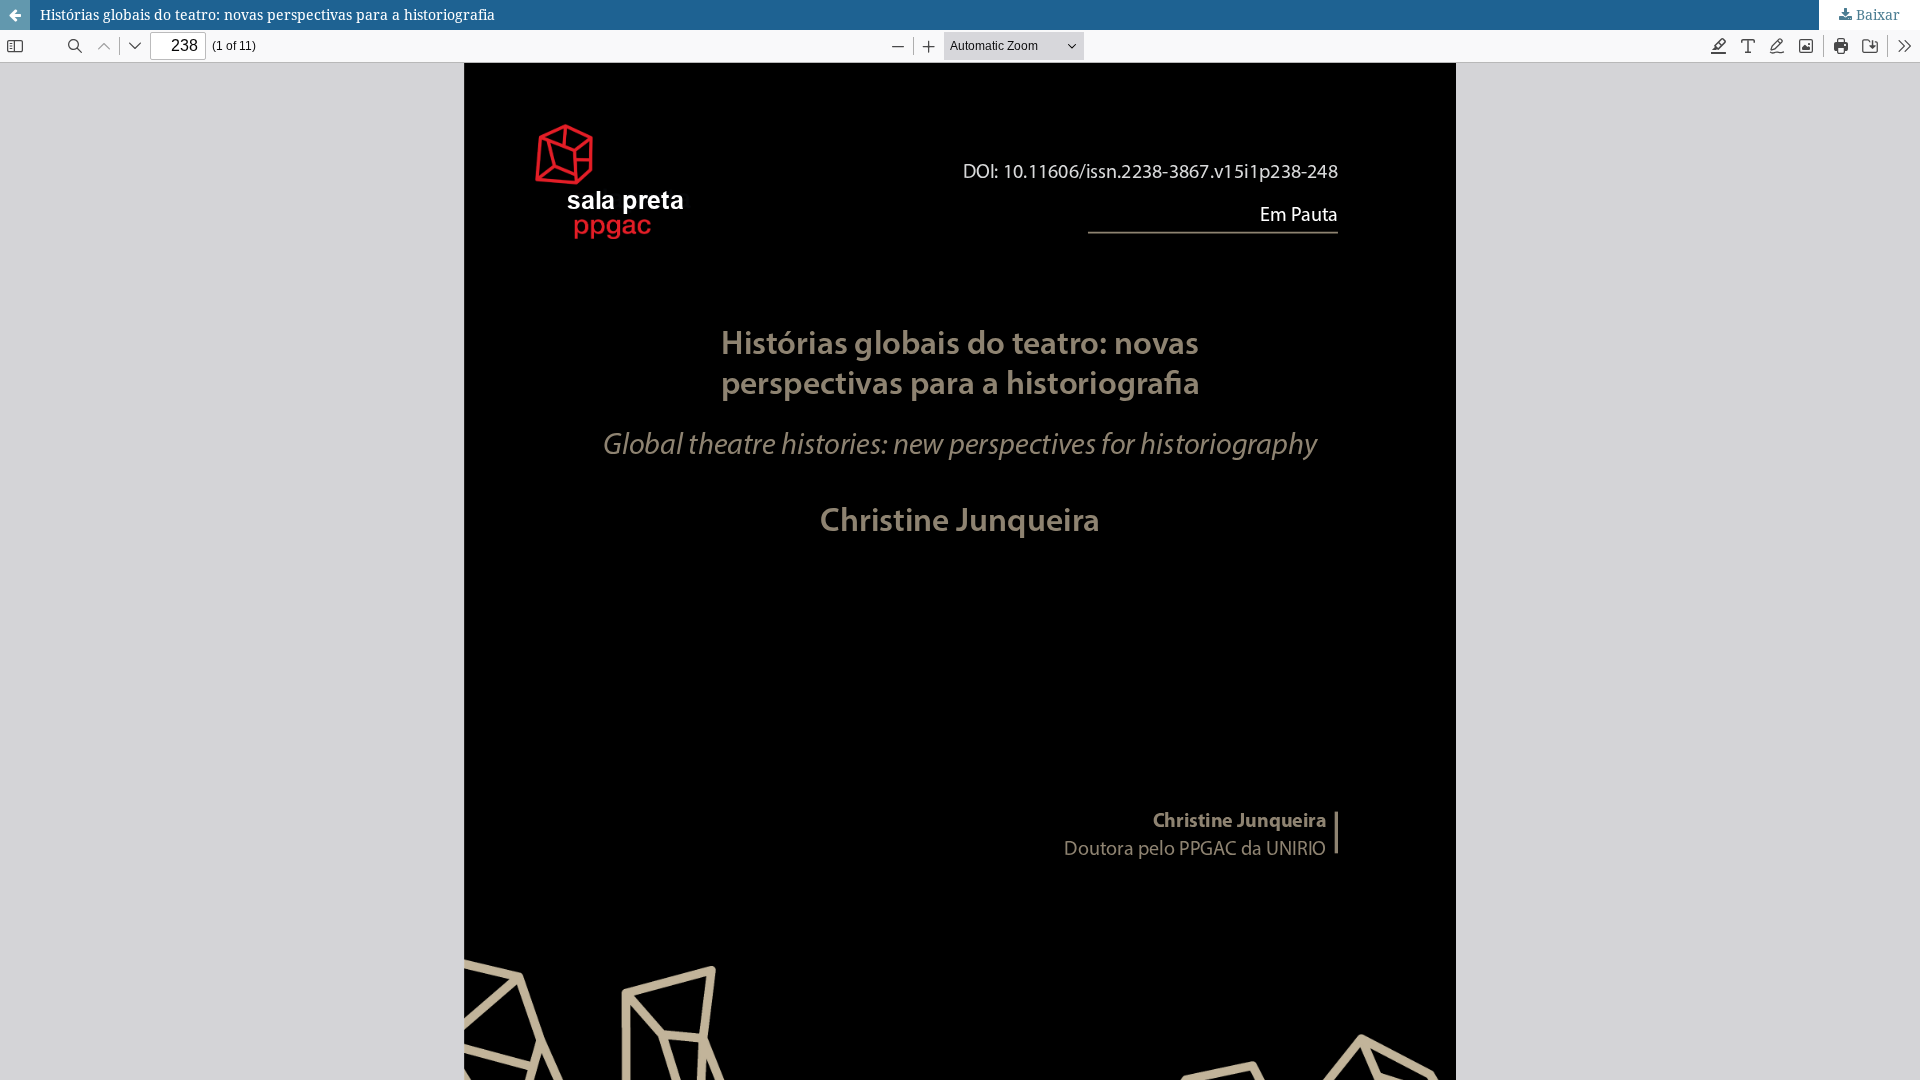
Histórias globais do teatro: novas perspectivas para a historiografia (267, 14)
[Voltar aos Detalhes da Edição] (15, 15)
